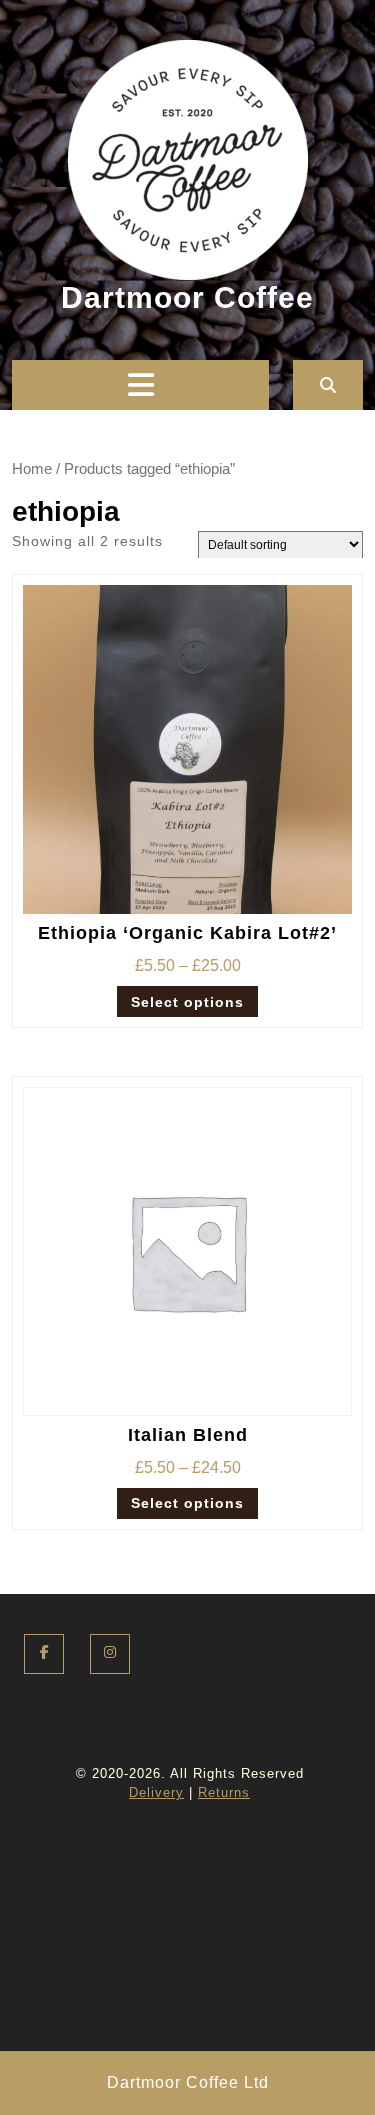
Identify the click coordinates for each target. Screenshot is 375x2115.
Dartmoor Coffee (187, 297)
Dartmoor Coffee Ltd (188, 2082)
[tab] (141, 385)
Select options (187, 1002)
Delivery (156, 1792)
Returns (224, 1792)
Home (32, 469)
